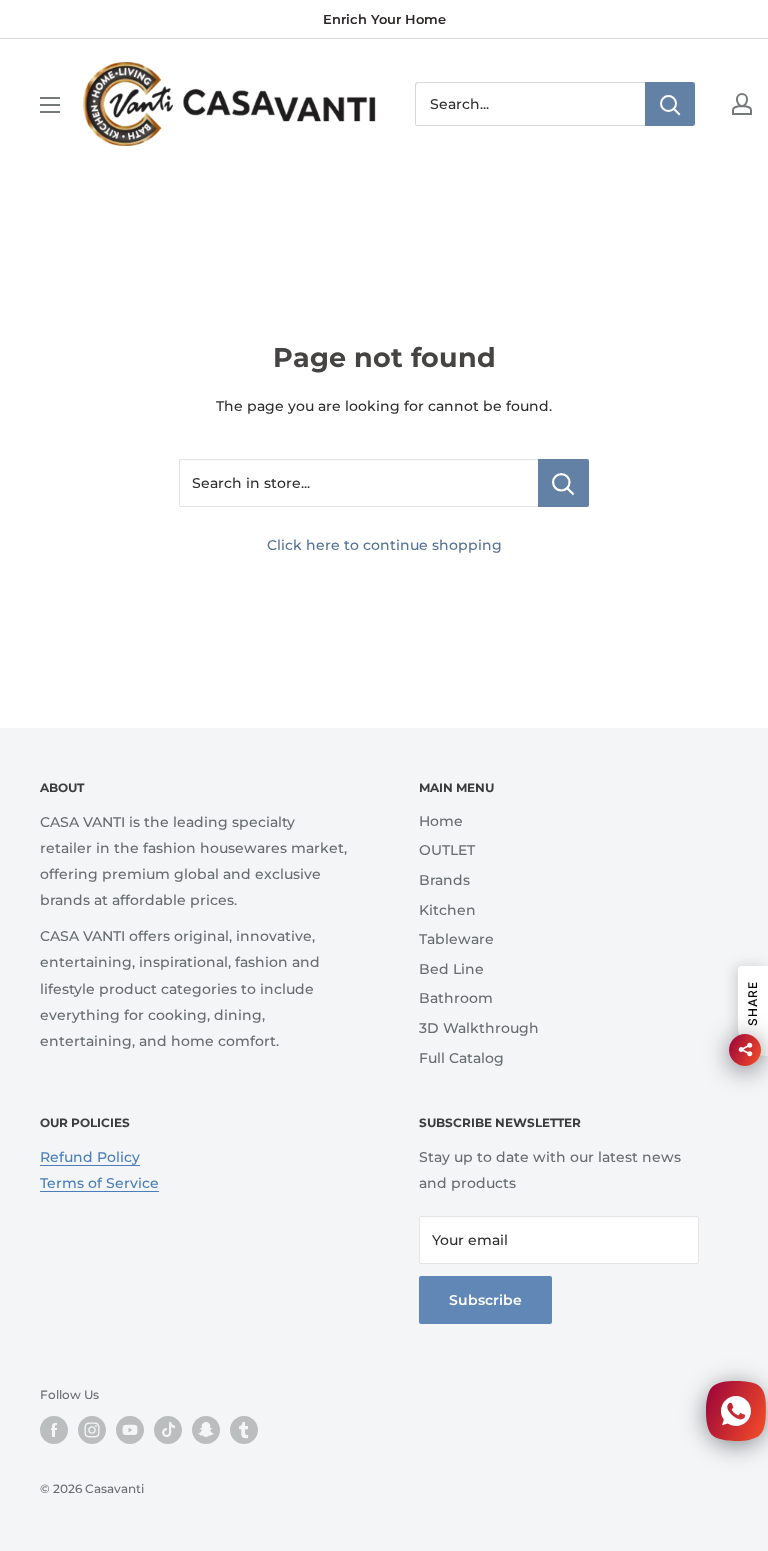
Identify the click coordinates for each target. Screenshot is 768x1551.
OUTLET (447, 850)
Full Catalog (461, 1058)
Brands (444, 880)
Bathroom (456, 998)
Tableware (456, 939)
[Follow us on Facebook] (54, 1430)
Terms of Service (99, 1183)
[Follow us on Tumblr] (244, 1430)
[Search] (670, 104)
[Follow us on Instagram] (92, 1430)
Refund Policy (90, 1157)
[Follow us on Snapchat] (206, 1430)
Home (441, 821)
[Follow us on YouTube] (130, 1430)
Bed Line (451, 969)
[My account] (742, 104)
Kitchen (447, 910)
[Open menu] (50, 105)
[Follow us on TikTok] (168, 1430)
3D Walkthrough (479, 1028)
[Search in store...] (563, 483)
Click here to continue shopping (384, 545)
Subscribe (485, 1300)
